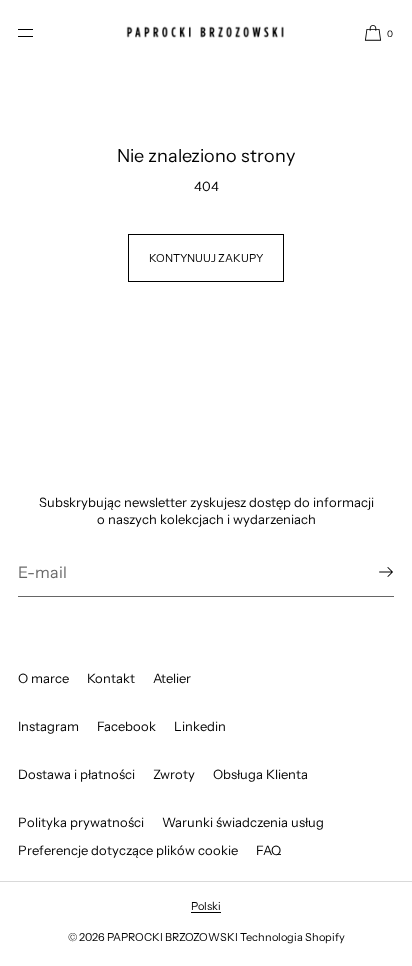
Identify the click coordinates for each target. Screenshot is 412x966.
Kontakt (111, 678)
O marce (43, 678)
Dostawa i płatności (76, 774)
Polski (206, 906)
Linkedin (200, 726)
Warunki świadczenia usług (243, 822)
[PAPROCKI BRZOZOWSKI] (206, 32)
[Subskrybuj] (369, 572)
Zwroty (174, 774)
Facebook (126, 726)
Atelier (172, 678)
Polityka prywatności (81, 822)
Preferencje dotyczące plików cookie (128, 850)
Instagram (48, 726)
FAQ (268, 850)
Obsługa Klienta (260, 774)
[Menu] (42, 32)
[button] (371, 32)
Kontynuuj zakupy (206, 258)
